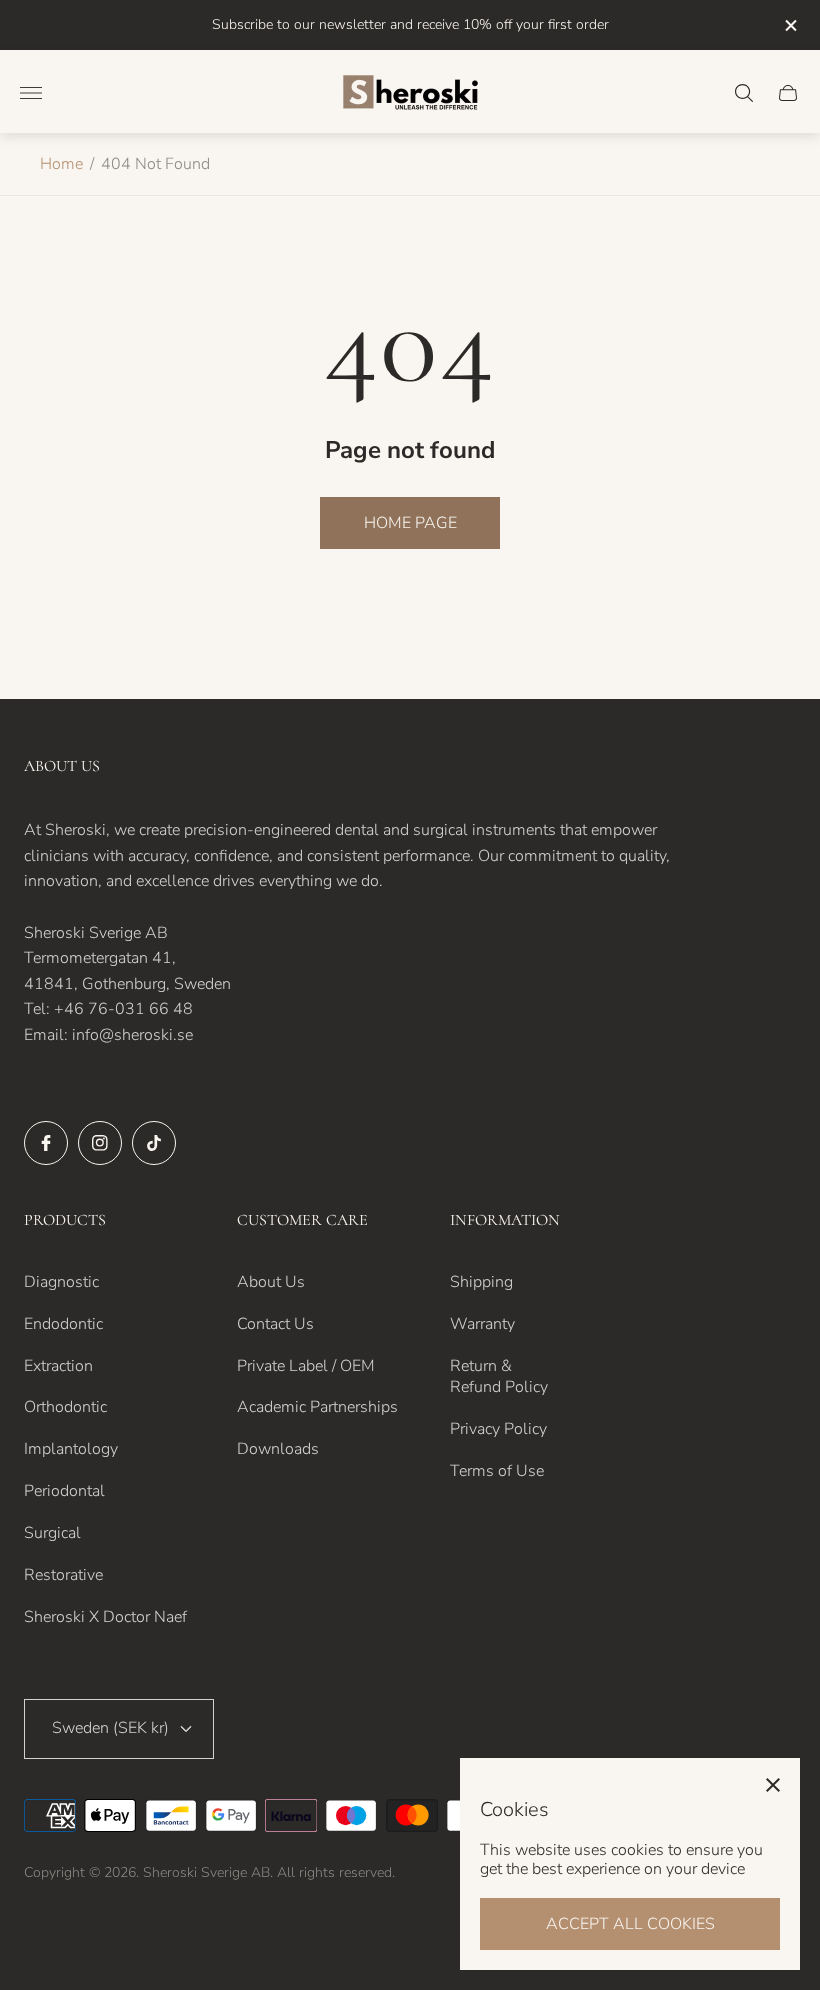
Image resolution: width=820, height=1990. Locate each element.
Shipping (481, 1282)
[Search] (744, 93)
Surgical (52, 1533)
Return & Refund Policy (499, 1377)
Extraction (58, 1366)
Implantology (71, 1449)
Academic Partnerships (317, 1407)
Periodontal (64, 1491)
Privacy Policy (498, 1429)
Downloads (278, 1449)
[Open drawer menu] (31, 93)
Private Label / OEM (306, 1366)
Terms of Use (497, 1471)
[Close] (773, 1785)
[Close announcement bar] (789, 25)
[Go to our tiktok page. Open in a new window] (154, 1143)
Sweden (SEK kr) (110, 1728)
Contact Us (275, 1324)
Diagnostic (61, 1282)
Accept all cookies (630, 1924)
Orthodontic (65, 1407)
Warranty (482, 1324)
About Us (271, 1282)
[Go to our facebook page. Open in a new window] (46, 1143)
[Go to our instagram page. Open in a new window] (100, 1143)
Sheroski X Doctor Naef (105, 1617)
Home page (410, 523)
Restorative (63, 1575)
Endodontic (63, 1324)
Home (61, 164)
